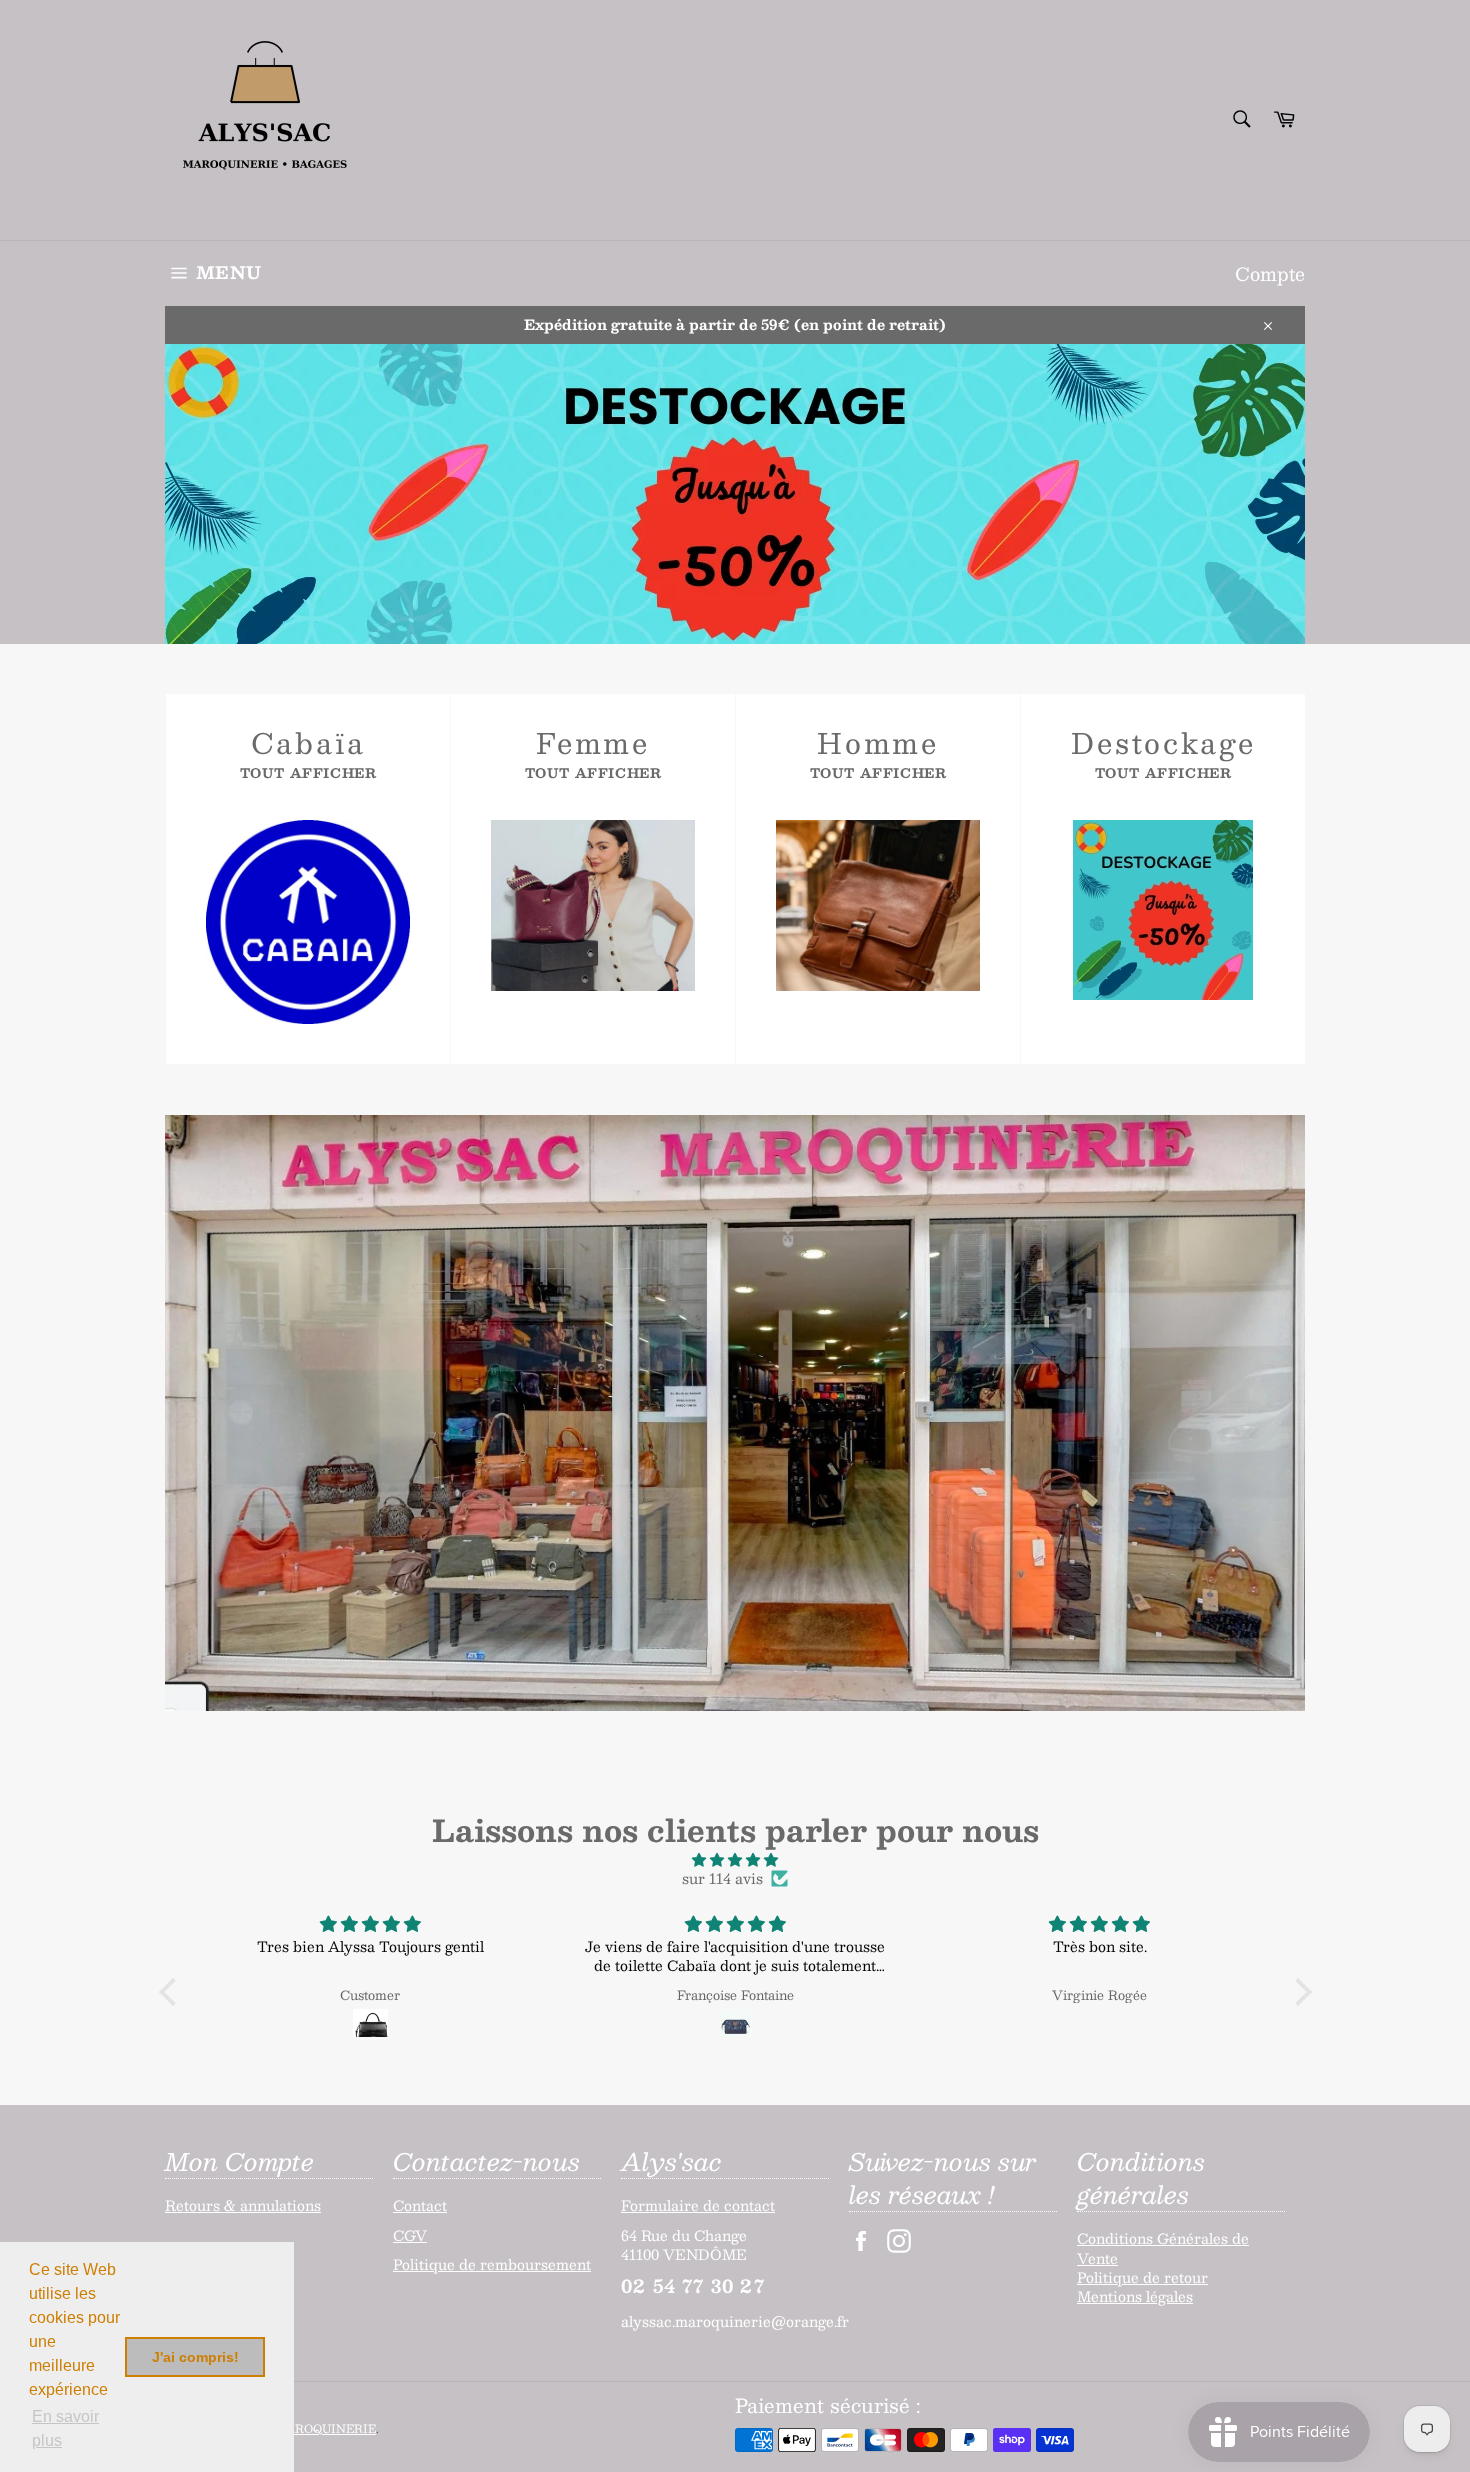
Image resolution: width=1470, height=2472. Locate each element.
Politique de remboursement (492, 2264)
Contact (420, 2205)
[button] (172, 1992)
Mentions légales (1135, 2296)
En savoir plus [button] (65, 2428)
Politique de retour (1142, 2277)
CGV (410, 2235)
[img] (735, 1859)
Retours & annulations (243, 2205)
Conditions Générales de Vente (1163, 2247)
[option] (735, 494)
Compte (1270, 273)
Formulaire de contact (698, 2205)
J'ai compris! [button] (195, 2357)
